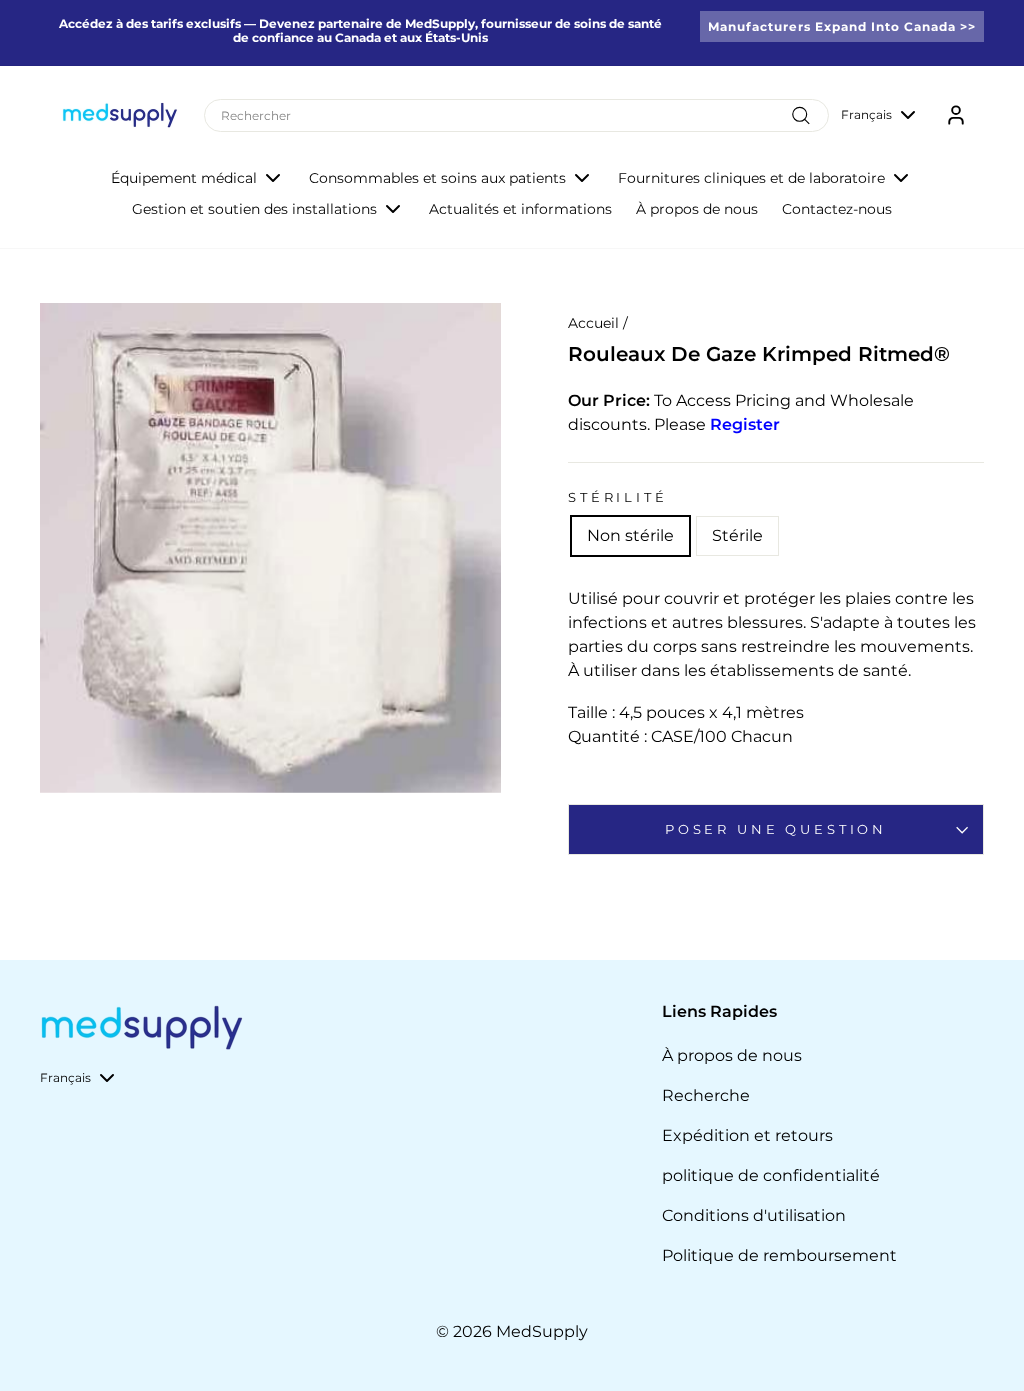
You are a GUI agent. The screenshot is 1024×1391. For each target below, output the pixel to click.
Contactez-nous (837, 209)
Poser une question (776, 829)
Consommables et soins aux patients (437, 178)
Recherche (706, 1095)
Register (745, 424)
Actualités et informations (520, 209)
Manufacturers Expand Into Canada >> (842, 26)
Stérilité (618, 497)
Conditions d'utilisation (754, 1215)
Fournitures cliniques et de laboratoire (751, 178)
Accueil (593, 323)
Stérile (737, 535)
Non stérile (630, 535)
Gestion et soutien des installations (254, 209)
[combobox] (516, 115)
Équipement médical (184, 178)
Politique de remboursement (779, 1255)
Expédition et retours (747, 1135)
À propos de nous (697, 209)
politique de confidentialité (771, 1175)
